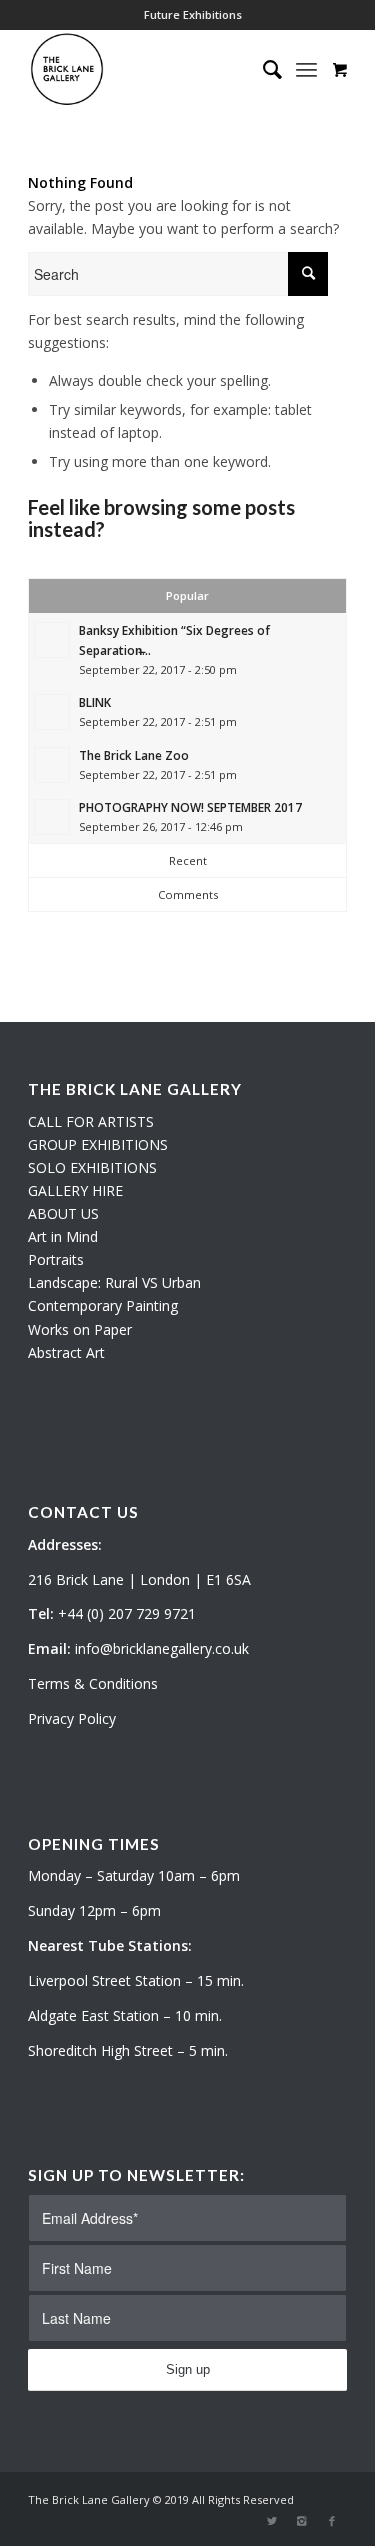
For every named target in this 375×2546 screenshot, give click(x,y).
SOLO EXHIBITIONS (92, 1167)
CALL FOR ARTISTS (91, 1121)
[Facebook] (332, 2521)
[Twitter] (272, 2521)
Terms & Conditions (93, 1683)
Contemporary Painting (103, 1305)
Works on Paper (80, 1329)
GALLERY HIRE (75, 1190)
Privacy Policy (72, 1718)
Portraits (56, 1259)
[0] (340, 69)
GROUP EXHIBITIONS (98, 1144)
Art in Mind (63, 1236)
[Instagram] (302, 2521)
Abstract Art (66, 1352)
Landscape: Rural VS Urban (114, 1282)
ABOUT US (63, 1213)
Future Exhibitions (193, 14)
